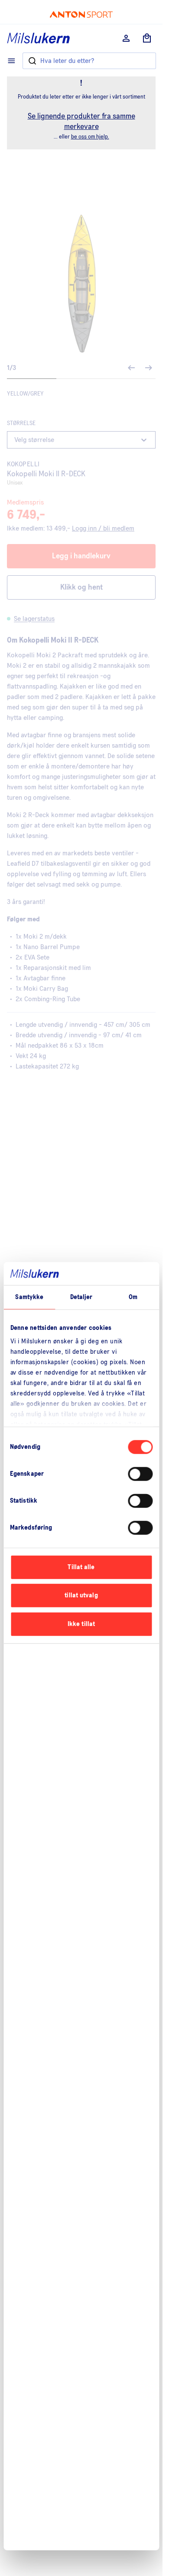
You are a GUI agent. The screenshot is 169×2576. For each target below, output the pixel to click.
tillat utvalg (81, 1595)
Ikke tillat (81, 1624)
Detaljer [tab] (81, 1297)
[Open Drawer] (11, 61)
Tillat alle (81, 1567)
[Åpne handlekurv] (147, 38)
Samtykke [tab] (29, 1297)
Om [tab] (133, 1297)
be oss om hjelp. (90, 137)
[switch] (140, 1474)
